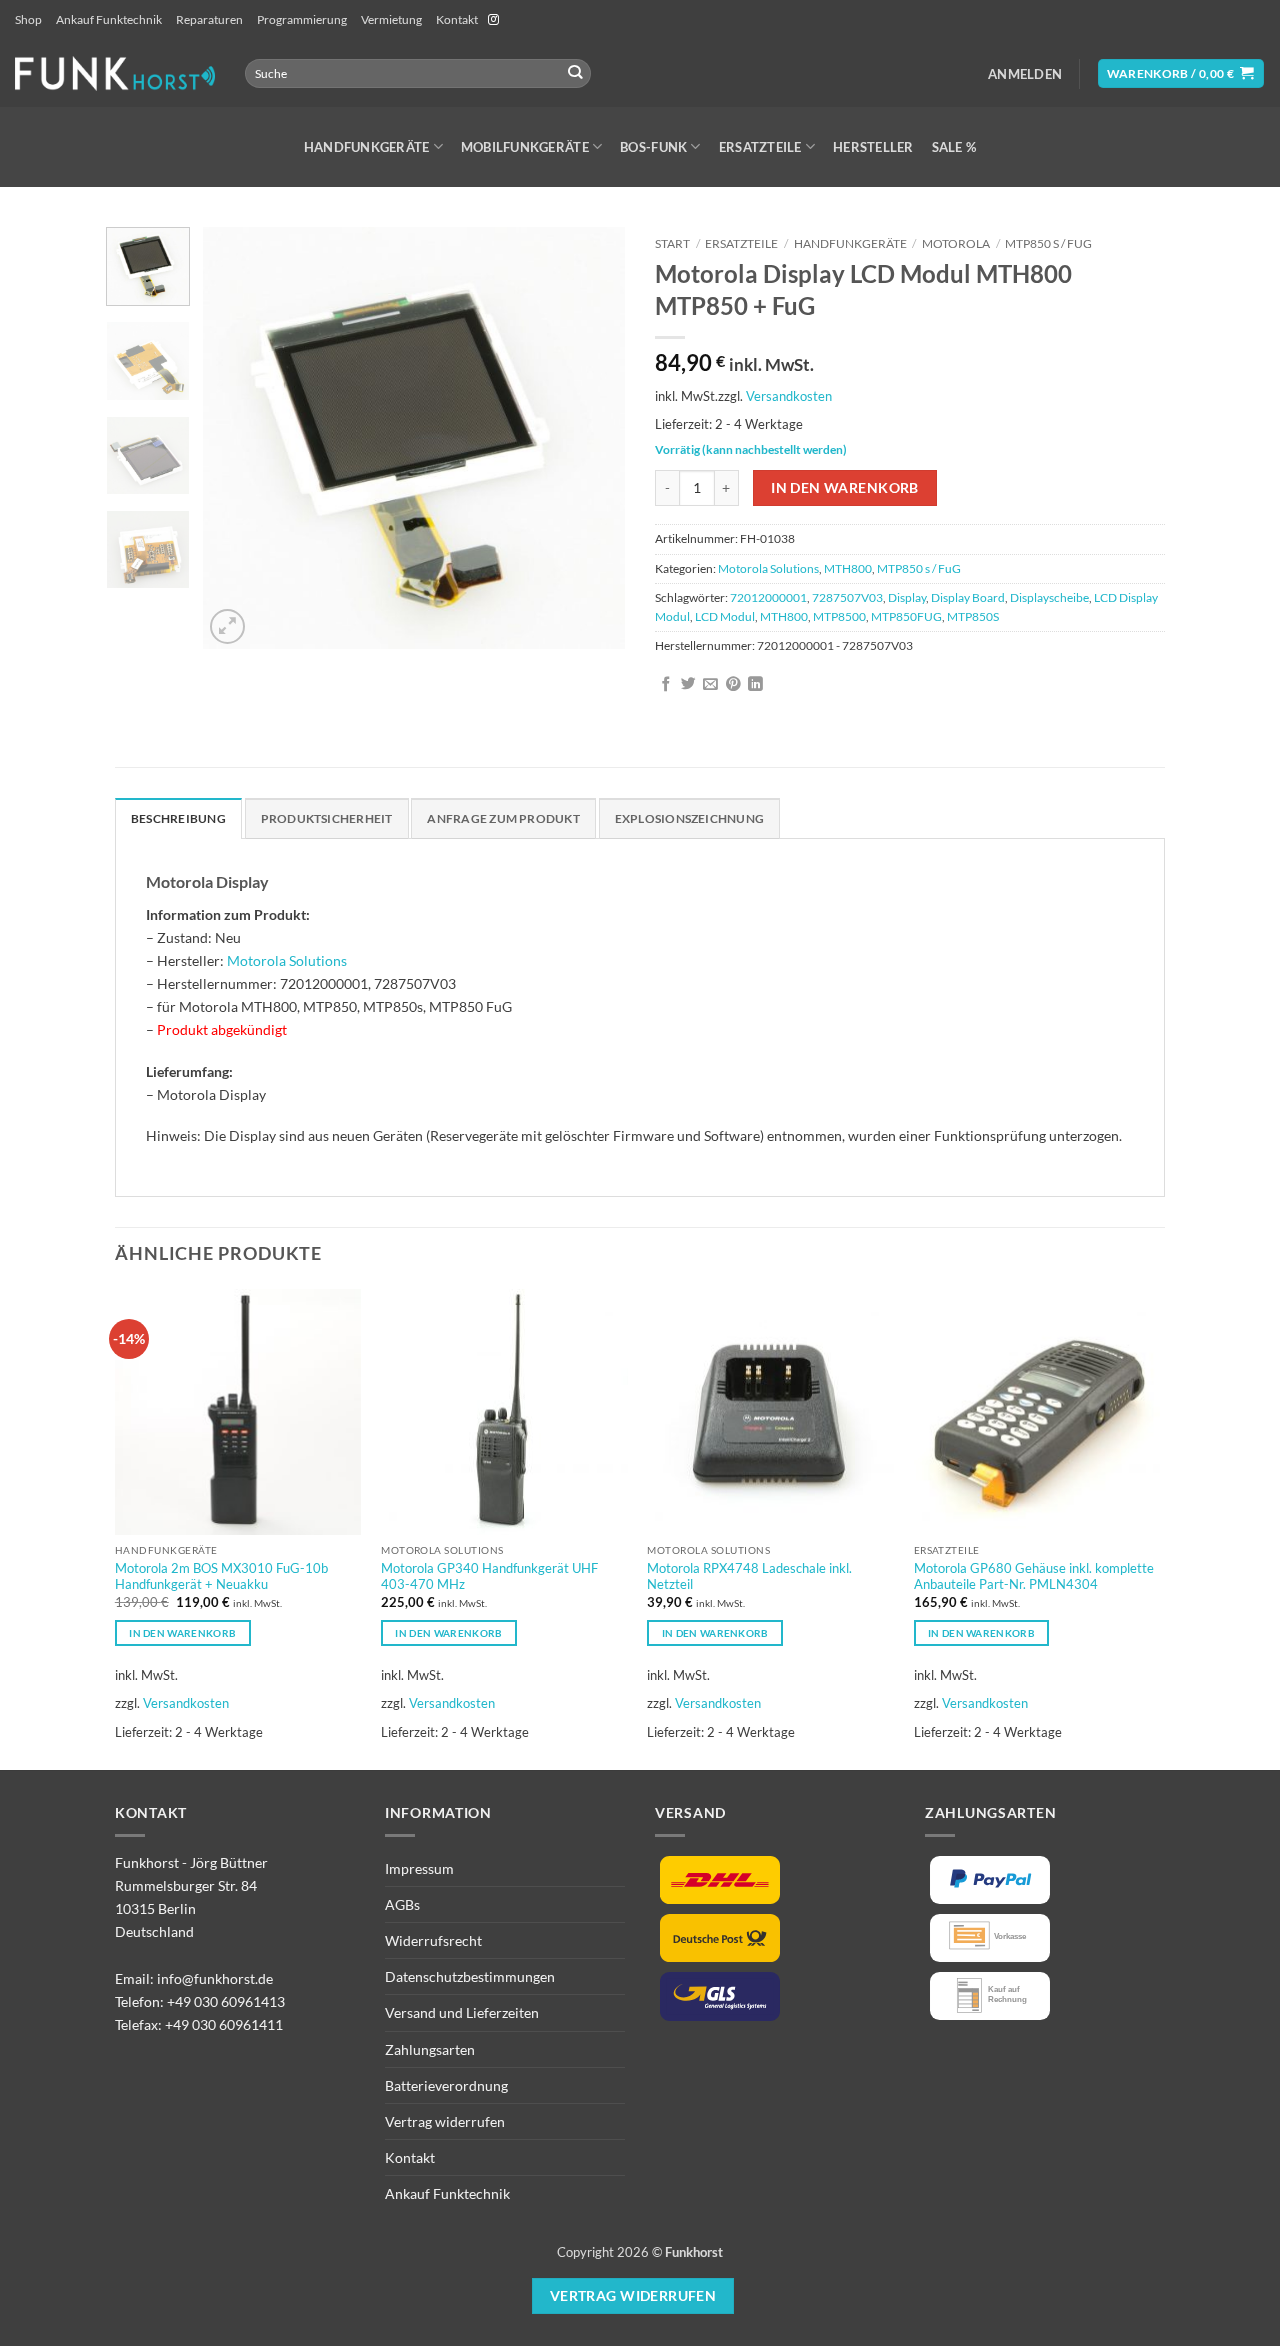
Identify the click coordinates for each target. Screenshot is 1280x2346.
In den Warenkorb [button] (182, 1633)
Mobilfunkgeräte (525, 147)
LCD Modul (725, 616)
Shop (28, 19)
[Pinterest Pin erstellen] (733, 685)
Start (672, 243)
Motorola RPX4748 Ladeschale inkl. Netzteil (749, 1576)
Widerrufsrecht (433, 1940)
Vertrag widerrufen (445, 2121)
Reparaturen (209, 19)
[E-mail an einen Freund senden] (710, 685)
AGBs (402, 1904)
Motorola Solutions (768, 568)
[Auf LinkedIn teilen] (755, 685)
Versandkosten (789, 396)
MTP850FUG (906, 616)
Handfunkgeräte (367, 147)
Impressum (419, 1868)
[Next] (592, 438)
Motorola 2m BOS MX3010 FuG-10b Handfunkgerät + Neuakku (221, 1576)
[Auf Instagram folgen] (493, 20)
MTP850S (973, 616)
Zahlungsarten (430, 2049)
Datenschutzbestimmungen (470, 1976)
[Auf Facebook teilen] (666, 685)
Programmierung (302, 19)
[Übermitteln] (575, 73)
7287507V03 (847, 597)
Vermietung (391, 19)
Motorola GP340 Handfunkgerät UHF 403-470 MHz (489, 1576)
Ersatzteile (760, 147)
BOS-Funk (653, 147)
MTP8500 (839, 616)
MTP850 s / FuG (1048, 243)
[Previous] (237, 438)
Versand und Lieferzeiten (462, 2012)
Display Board (968, 597)
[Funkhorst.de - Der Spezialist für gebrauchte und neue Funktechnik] (115, 73)
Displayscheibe (1049, 597)
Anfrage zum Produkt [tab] (503, 818)
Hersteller (873, 147)
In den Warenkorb (845, 487)
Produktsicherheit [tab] (327, 818)
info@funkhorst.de (215, 1978)
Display (907, 597)
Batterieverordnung (446, 2085)
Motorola (956, 243)
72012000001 (768, 597)
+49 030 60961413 (226, 2001)
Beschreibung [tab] (178, 818)
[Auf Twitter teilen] (688, 685)
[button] (1025, 74)
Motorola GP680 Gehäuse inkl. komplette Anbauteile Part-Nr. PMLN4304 (1034, 1576)
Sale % (954, 147)
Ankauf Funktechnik (109, 19)
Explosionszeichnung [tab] (689, 818)
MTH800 (848, 568)
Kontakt (457, 19)
